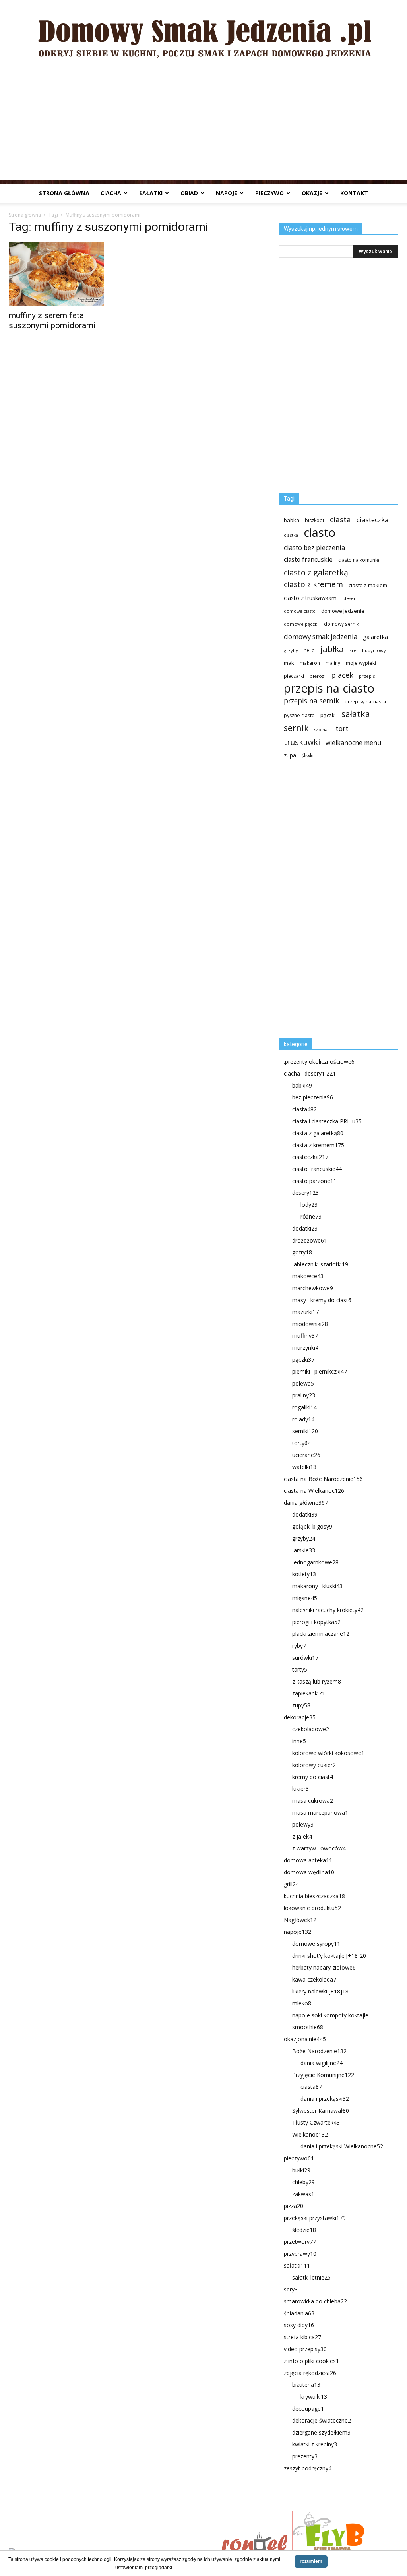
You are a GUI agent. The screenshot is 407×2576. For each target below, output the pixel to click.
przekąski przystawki (315, 2218)
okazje (312, 193)
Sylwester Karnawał (321, 2111)
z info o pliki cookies (311, 2361)
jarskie (304, 1550)
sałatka (356, 714)
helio (309, 650)
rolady (303, 1419)
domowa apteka (308, 1860)
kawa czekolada (314, 1979)
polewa (303, 1383)
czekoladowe (311, 1729)
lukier (300, 1789)
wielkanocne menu (353, 743)
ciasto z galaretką (316, 572)
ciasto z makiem (368, 585)
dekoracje (300, 1717)
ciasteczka (373, 520)
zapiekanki (309, 1693)
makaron (310, 663)
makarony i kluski (317, 1586)
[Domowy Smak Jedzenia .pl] (203, 32)
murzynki (305, 1348)
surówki (305, 1658)
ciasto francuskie (308, 560)
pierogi (318, 676)
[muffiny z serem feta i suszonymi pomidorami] (68, 274)
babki (302, 1085)
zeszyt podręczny (308, 2468)
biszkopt (315, 520)
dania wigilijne (322, 2063)
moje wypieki (361, 663)
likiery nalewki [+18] (320, 1991)
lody (309, 1205)
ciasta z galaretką (318, 1133)
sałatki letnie (311, 2277)
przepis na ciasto (329, 688)
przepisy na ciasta (365, 701)
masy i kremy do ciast (322, 1300)
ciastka (291, 535)
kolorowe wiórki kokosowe (328, 1753)
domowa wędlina (309, 1872)
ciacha (111, 193)
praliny (304, 1395)
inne (299, 1741)
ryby (299, 1646)
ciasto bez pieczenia (314, 547)
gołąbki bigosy (312, 1526)
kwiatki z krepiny (315, 2444)
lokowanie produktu (312, 1908)
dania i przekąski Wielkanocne (342, 2146)
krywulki (314, 2397)
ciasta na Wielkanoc (314, 1491)
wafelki (304, 1467)
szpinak (322, 730)
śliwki (308, 756)
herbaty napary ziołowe (324, 1967)
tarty (300, 1669)
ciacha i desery (310, 1073)
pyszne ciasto (299, 715)
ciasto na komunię (359, 560)
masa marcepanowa (320, 1812)
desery (305, 1193)
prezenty (305, 2456)
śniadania (299, 2313)
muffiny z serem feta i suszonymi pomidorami (52, 320)
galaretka (375, 637)
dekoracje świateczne (322, 2420)
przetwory (300, 2242)
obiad (189, 193)
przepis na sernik (311, 701)
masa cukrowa (313, 1801)
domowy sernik (341, 624)
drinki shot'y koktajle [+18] (329, 1956)
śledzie (304, 2230)
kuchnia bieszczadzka (314, 1896)
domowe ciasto (300, 611)
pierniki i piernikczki (320, 1371)
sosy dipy (299, 2325)
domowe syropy (316, 1944)
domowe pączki (301, 624)
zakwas (303, 2194)
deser (350, 598)
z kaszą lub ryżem (317, 1681)
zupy (301, 1705)
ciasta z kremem (318, 1145)
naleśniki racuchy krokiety (328, 1610)
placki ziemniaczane (321, 1634)
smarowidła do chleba (315, 2301)
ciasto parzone (314, 1181)
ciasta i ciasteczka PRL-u (327, 1121)
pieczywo (269, 193)
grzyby (291, 650)
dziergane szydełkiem (321, 2432)
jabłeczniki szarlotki (320, 1264)
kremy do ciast (313, 1777)
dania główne (306, 1503)
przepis (367, 676)
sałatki (151, 193)
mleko (302, 2003)
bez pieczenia (313, 1097)
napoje (227, 193)
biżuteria (306, 2385)
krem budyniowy (368, 650)
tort (342, 729)
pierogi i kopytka (316, 1622)
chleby (303, 2182)
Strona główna (64, 193)
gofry (302, 1252)
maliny (333, 663)
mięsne (305, 1598)
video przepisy (305, 2349)
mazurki (305, 1312)
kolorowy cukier (314, 1765)
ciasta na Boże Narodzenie (323, 1479)
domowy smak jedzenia (321, 636)
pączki (328, 715)
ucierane (306, 1455)
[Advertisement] (203, 124)
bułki (301, 2170)
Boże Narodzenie (319, 2051)
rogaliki (304, 1407)
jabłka (332, 649)
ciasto (320, 533)
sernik (296, 728)
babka (292, 520)
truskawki (302, 742)
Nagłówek (300, 1920)
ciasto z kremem (313, 585)
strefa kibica (302, 2337)
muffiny (305, 1336)
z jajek (302, 1836)
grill (291, 1884)
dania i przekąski (325, 2099)
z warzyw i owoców (319, 1848)
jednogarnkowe (315, 1562)
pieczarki (294, 676)
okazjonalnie (305, 2039)
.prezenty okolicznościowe (319, 1062)
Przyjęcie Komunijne (323, 2075)
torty (301, 1443)
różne (311, 1216)
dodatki (305, 1228)
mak (289, 663)
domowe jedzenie (343, 611)
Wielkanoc (310, 2134)
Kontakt (354, 193)
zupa (290, 755)
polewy (303, 1824)
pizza (294, 2206)
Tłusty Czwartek (316, 2122)
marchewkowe (313, 1288)
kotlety (304, 1574)
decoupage (308, 2409)
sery (291, 2289)
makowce (308, 1276)
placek (342, 675)
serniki (305, 1431)
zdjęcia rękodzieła (310, 2373)
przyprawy (300, 2254)
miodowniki (310, 1324)
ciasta (340, 519)
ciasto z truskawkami (311, 598)
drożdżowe (310, 1240)
